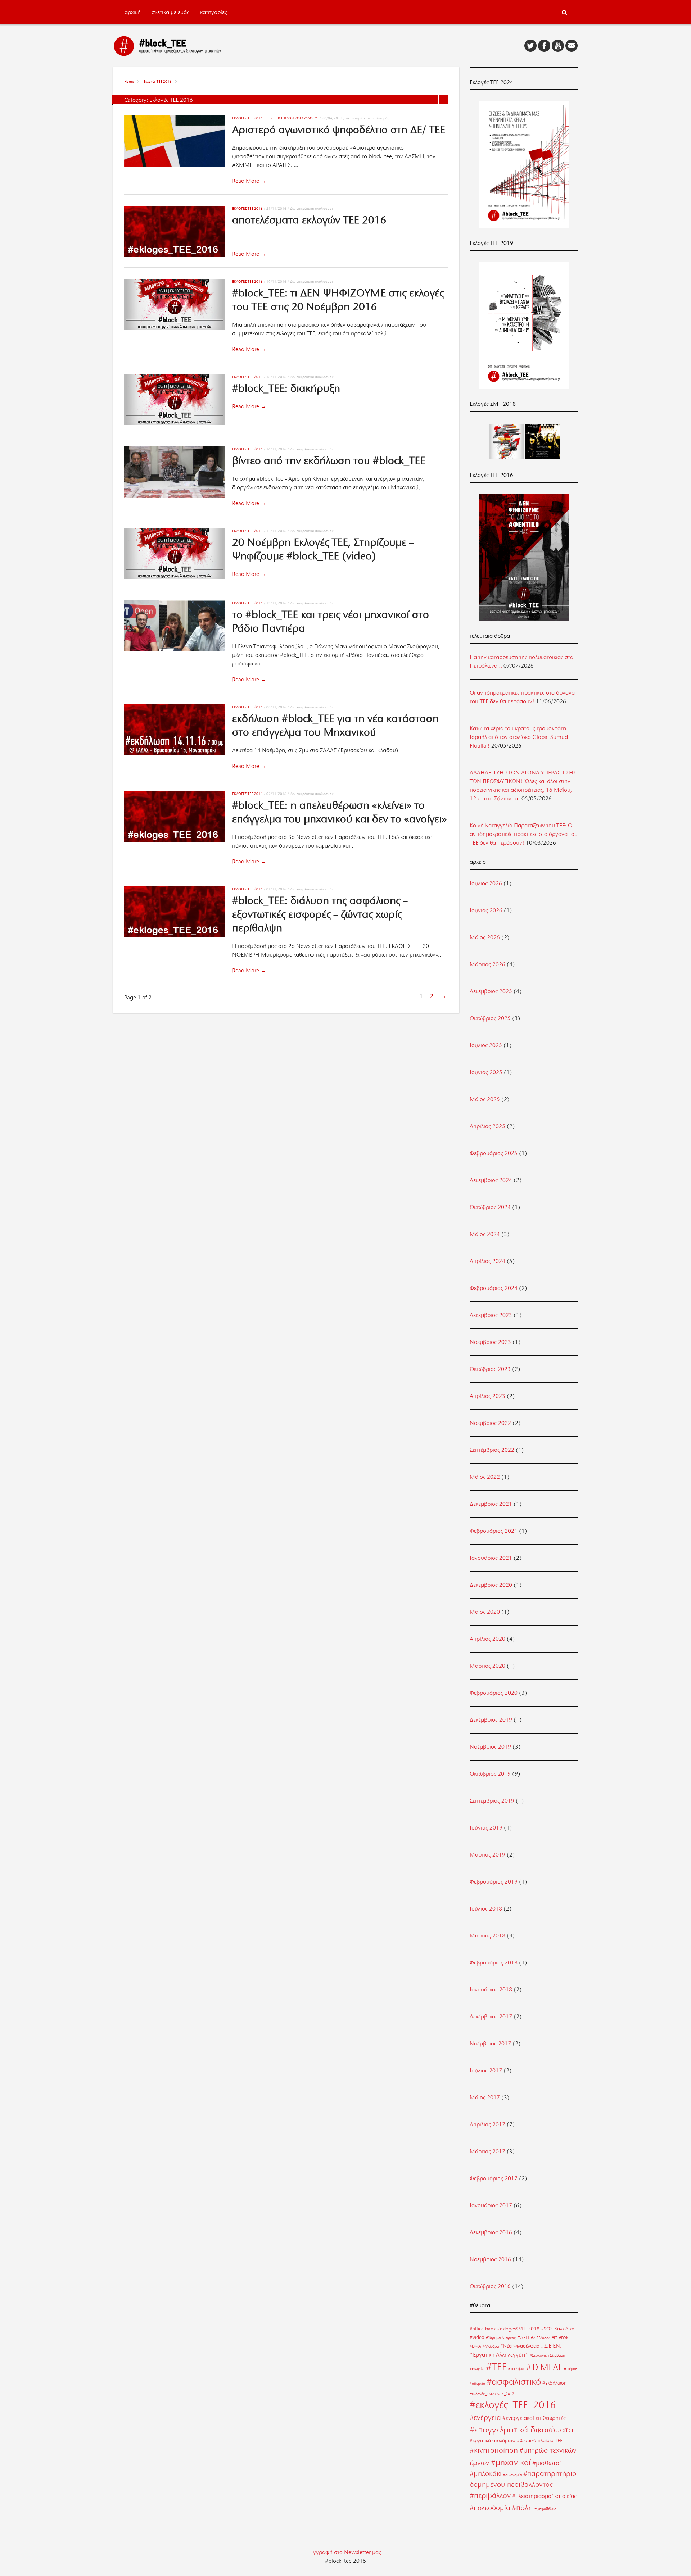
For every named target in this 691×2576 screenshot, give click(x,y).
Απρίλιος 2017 (487, 2125)
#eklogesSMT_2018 (518, 2329)
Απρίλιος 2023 (487, 1396)
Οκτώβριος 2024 (490, 1207)
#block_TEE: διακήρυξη (286, 388)
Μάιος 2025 (485, 1099)
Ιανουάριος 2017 (491, 2205)
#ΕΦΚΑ (475, 2346)
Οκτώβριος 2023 (490, 1369)
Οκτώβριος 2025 (490, 1018)
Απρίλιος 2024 (487, 1261)
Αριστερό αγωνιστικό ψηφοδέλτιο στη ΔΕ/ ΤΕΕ (339, 130)
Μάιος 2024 (485, 1234)
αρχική (133, 12)
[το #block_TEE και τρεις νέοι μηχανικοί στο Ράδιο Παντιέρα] (178, 627)
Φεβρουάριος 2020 (494, 1693)
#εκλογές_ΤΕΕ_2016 (513, 2405)
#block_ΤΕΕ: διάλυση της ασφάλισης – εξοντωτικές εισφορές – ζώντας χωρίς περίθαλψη (320, 914)
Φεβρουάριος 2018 (494, 1963)
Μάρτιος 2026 (487, 964)
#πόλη (522, 2507)
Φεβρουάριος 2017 (494, 2179)
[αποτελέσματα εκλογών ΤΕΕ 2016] (178, 233)
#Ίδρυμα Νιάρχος (501, 2338)
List (443, 100)
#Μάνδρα (491, 2346)
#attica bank (483, 2329)
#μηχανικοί (511, 2462)
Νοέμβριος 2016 (490, 2259)
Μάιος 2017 (485, 2098)
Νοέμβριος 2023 (490, 1342)
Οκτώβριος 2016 (490, 2286)
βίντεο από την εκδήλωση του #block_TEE (329, 460)
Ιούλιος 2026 (486, 883)
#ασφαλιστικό (514, 2382)
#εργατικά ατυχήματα (493, 2440)
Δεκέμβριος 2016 (491, 2232)
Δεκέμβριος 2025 (491, 991)
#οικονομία (512, 2475)
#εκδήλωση (555, 2383)
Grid (434, 100)
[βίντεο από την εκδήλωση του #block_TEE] (178, 473)
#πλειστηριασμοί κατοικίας (544, 2496)
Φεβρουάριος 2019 (494, 1882)
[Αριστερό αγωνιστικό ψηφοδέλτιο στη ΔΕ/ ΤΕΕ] (178, 142)
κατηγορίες (214, 12)
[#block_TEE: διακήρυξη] (178, 401)
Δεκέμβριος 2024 (491, 1180)
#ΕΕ (555, 2338)
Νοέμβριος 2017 (490, 2044)
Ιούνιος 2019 (486, 1828)
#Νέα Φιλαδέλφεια (520, 2346)
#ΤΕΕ (496, 2367)
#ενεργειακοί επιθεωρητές (534, 2418)
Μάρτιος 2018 (487, 1936)
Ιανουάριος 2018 (491, 1990)
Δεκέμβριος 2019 (491, 1720)
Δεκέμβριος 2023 (491, 1315)
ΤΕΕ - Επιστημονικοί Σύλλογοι (292, 118)
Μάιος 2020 (485, 1612)
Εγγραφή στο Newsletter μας (346, 2552)
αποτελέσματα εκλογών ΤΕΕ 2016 (309, 220)
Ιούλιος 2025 (486, 1045)
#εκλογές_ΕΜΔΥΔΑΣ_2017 (492, 2394)
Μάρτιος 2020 (487, 1666)
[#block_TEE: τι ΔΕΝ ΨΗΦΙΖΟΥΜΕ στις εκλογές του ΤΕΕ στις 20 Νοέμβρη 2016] (178, 306)
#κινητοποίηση (494, 2450)
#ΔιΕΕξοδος (541, 2338)
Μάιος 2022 (485, 1477)
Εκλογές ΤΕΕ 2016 (158, 81)
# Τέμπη (571, 2369)
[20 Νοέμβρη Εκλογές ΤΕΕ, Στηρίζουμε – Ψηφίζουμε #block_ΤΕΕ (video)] (178, 555)
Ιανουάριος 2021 (491, 1558)
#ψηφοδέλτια (545, 2509)
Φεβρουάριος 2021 (494, 1531)
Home (129, 81)
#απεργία (477, 2383)
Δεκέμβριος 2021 (491, 1504)
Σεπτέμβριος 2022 (492, 1450)
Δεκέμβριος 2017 (491, 2017)
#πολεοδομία (490, 2508)
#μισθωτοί (547, 2463)
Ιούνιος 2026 (486, 910)
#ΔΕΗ (523, 2337)
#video (477, 2337)
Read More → (249, 181)
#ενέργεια (485, 2418)
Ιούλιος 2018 (486, 1909)
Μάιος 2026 (485, 937)
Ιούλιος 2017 (486, 2071)
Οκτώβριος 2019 (490, 1774)
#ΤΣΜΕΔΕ (544, 2367)
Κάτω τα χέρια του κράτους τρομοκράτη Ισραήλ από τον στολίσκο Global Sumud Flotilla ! (519, 737)
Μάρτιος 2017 (487, 2152)
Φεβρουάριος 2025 (494, 1153)
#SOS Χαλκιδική (558, 2329)
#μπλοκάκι (486, 2474)
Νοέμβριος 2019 (490, 1747)
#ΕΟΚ (564, 2338)
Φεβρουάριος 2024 (494, 1288)
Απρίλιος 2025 (487, 1126)
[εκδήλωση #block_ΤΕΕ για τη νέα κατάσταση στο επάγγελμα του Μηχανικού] (178, 731)
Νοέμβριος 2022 (490, 1423)
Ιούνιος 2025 (486, 1072)
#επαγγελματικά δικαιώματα (521, 2430)
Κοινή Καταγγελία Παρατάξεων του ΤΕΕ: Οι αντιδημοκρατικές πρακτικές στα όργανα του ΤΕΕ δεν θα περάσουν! (524, 834)
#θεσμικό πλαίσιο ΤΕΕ (540, 2440)
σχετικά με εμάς (170, 12)
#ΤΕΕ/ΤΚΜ (516, 2369)
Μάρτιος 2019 (487, 1855)
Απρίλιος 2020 (487, 1639)
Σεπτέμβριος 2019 (492, 1801)
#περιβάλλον (490, 2495)
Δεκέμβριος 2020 (491, 1585)
